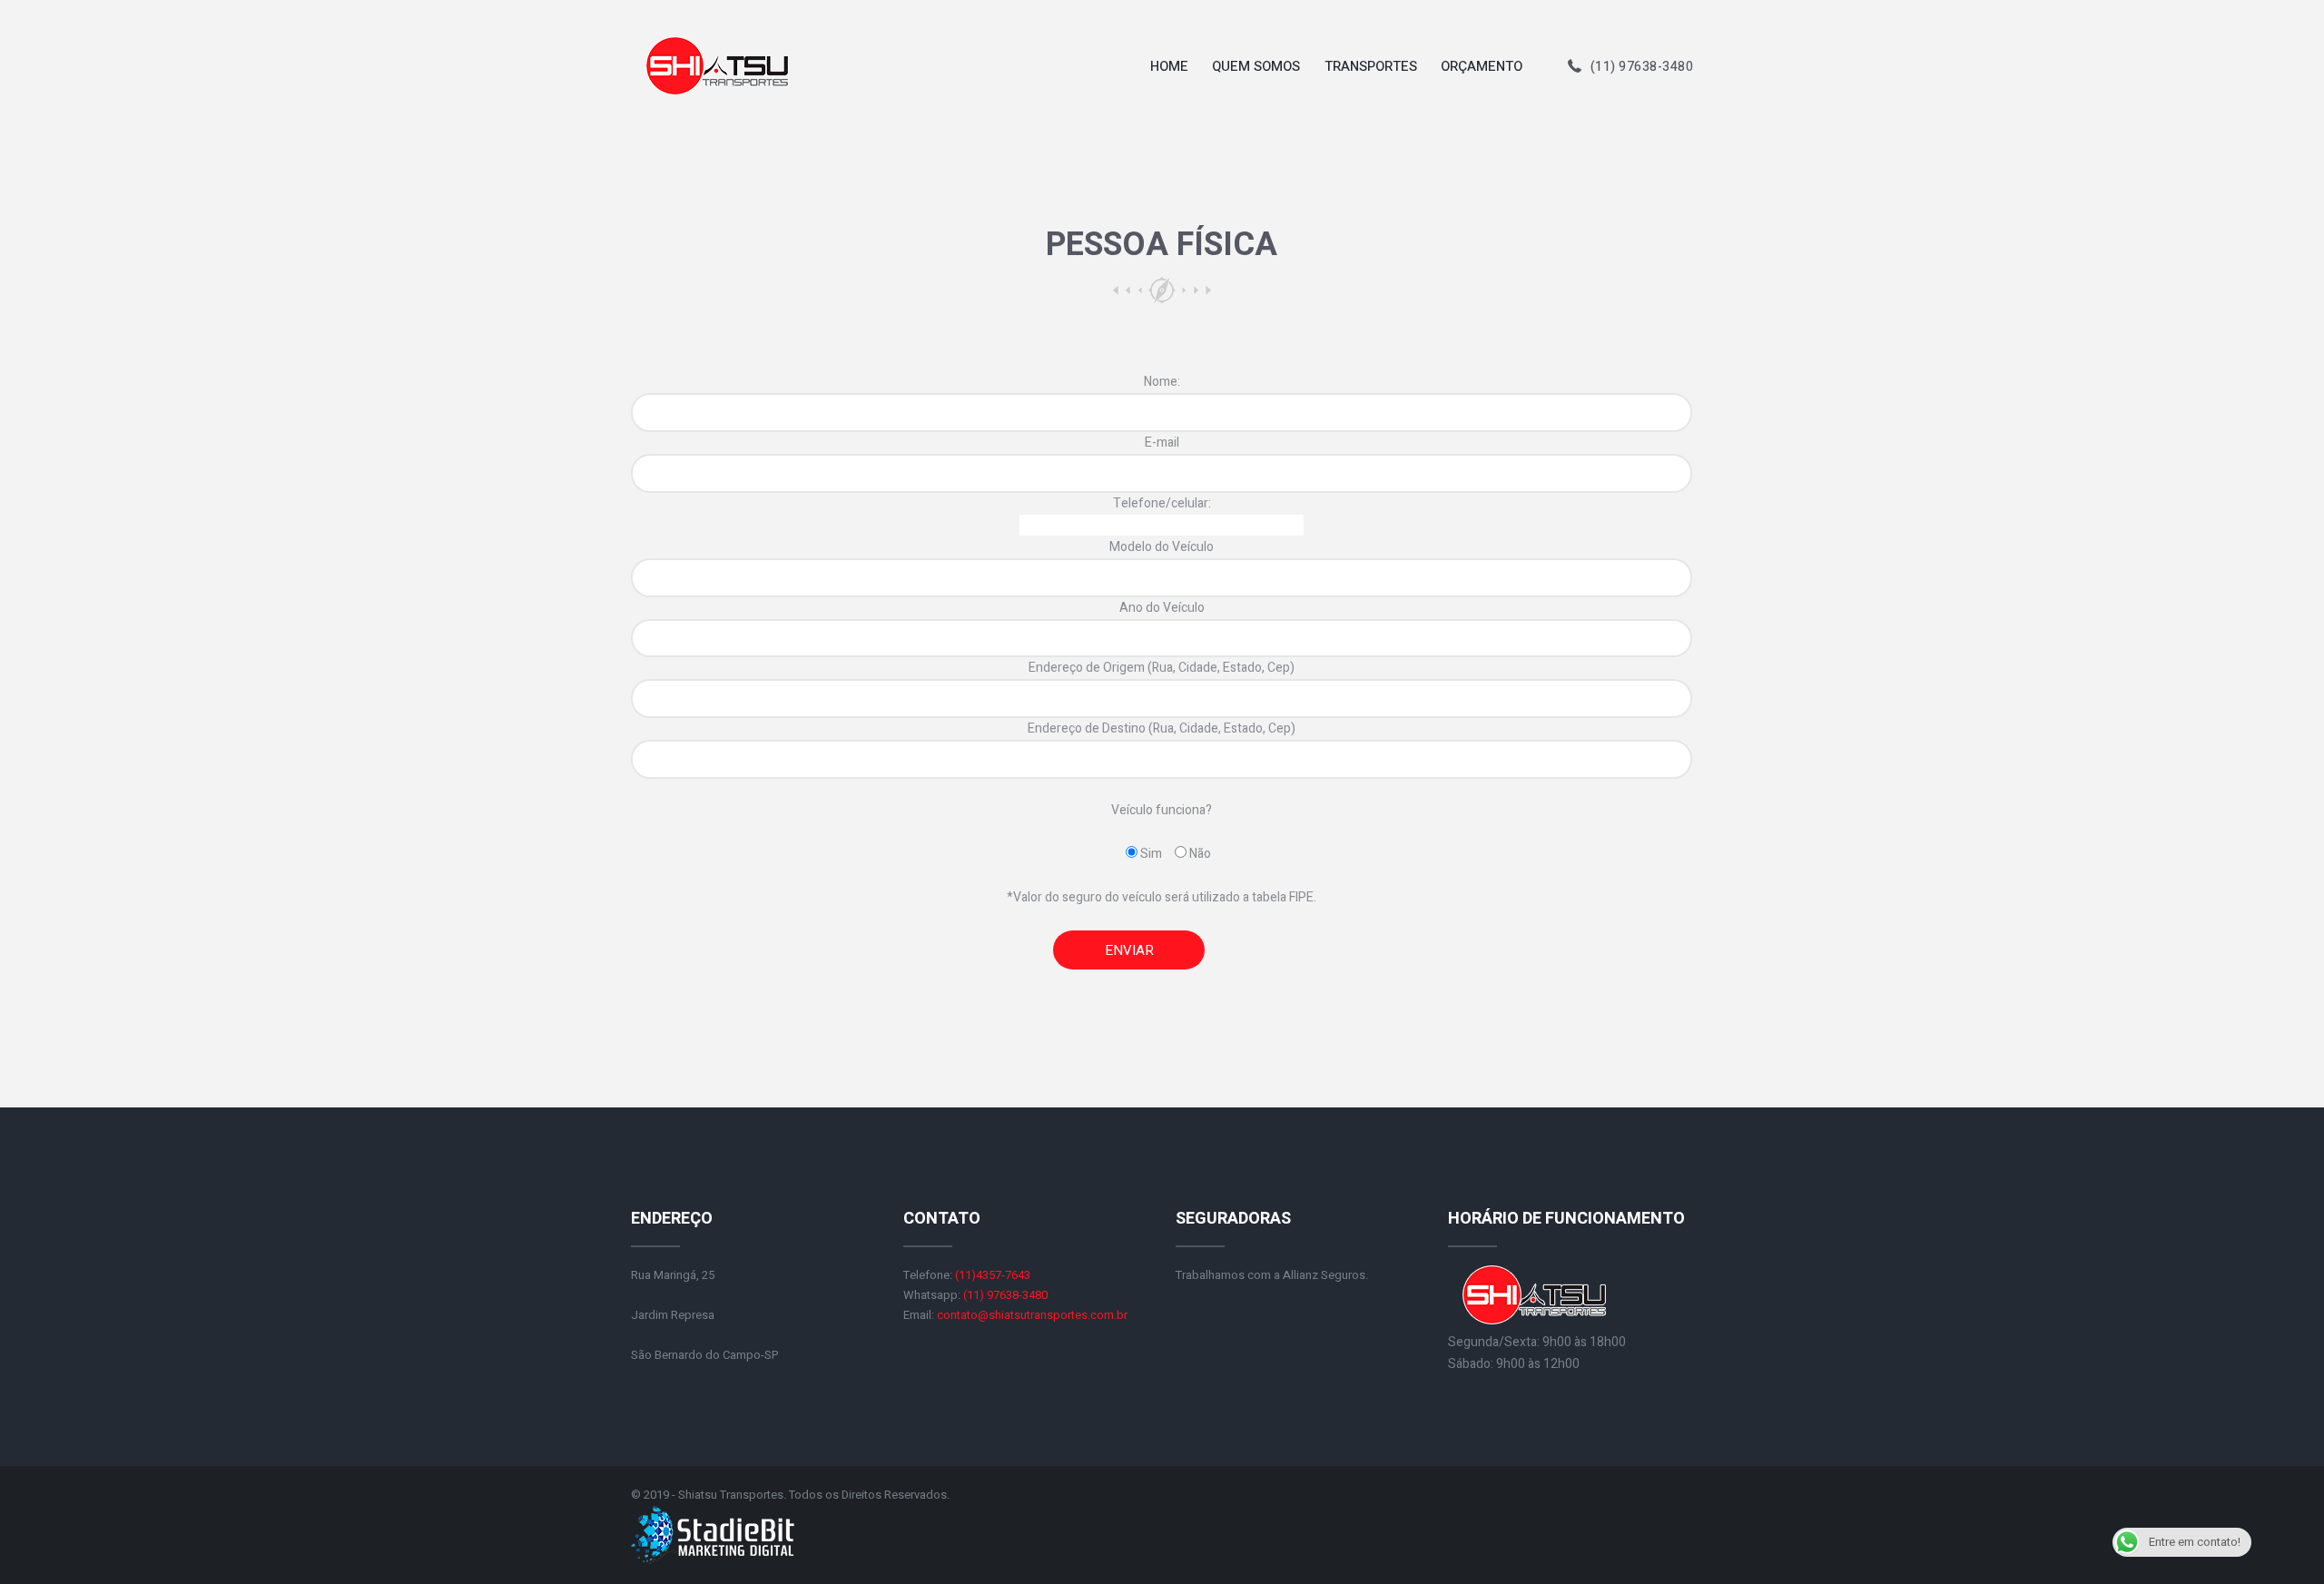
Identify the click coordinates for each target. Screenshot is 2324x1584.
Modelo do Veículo (1162, 547)
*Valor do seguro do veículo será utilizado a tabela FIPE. (1162, 897)
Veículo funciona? (1162, 810)
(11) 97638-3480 (1642, 67)
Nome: (1162, 382)
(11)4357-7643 (993, 1275)
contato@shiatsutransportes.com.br (1032, 1315)
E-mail (1162, 443)
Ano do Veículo (1162, 608)
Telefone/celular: (1162, 503)
